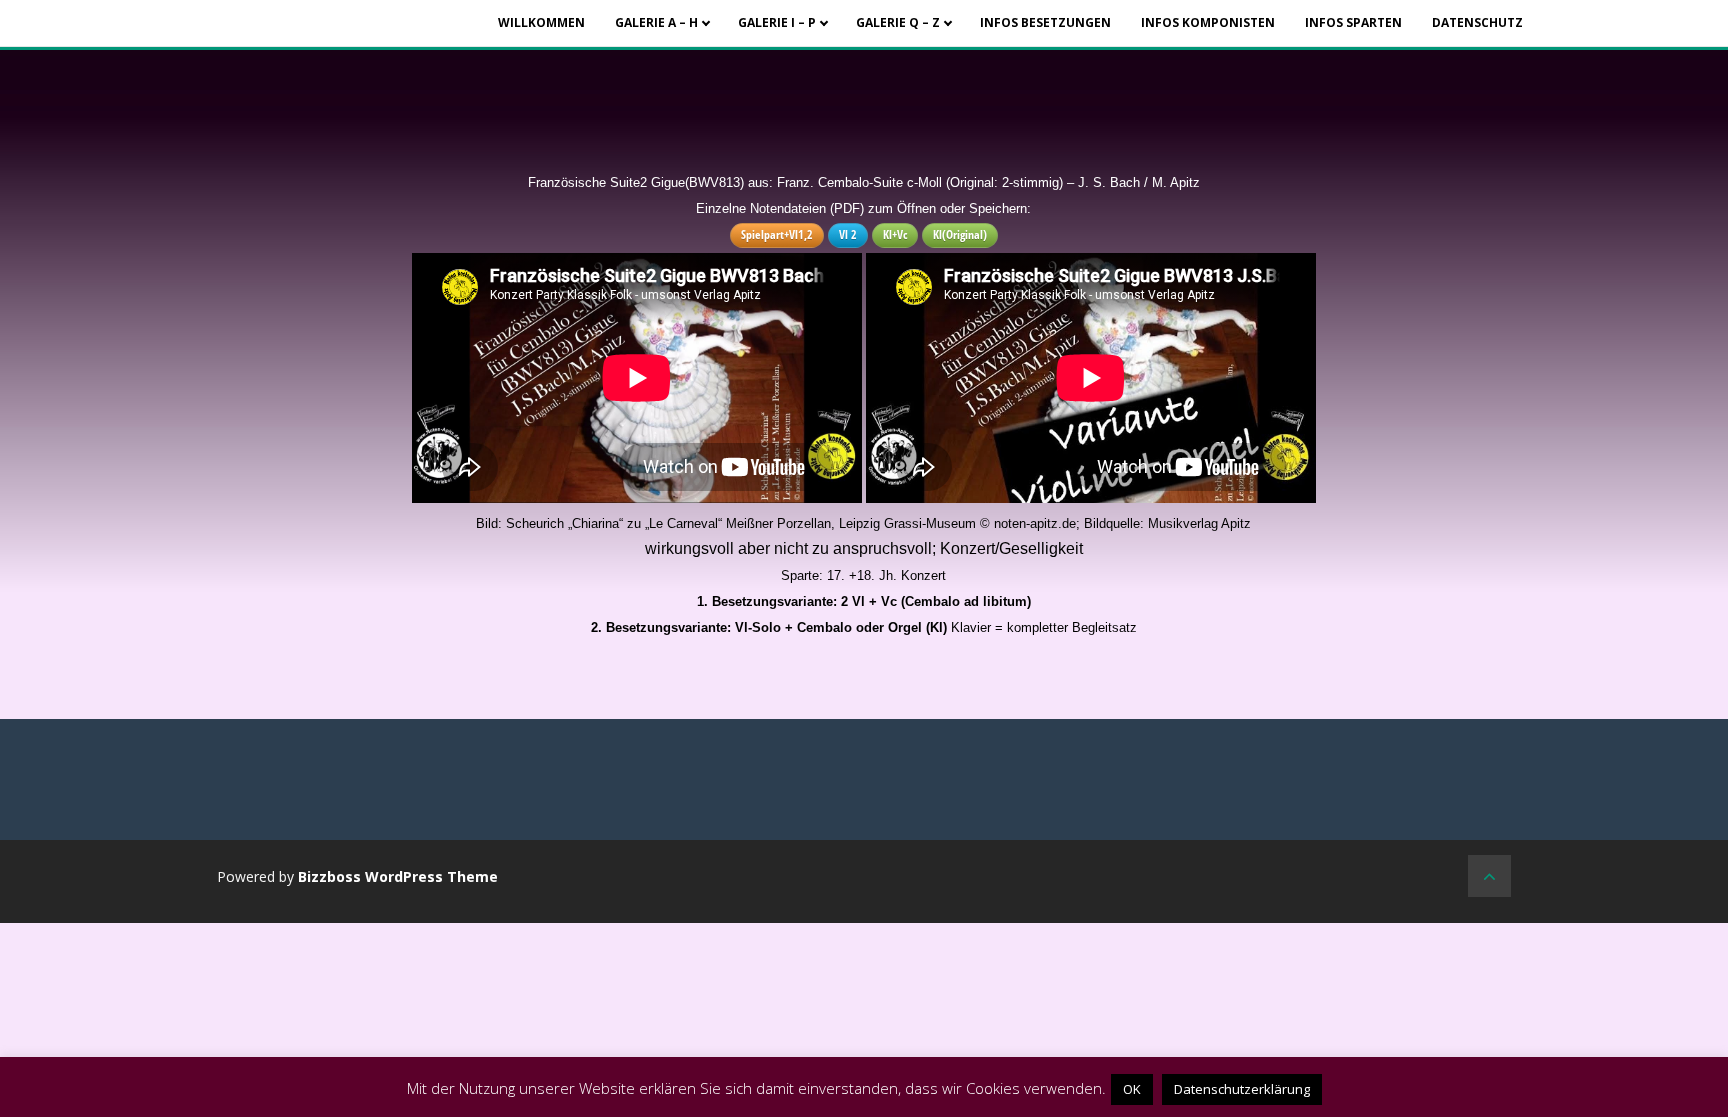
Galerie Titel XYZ (915, 48)
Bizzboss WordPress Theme (398, 876)
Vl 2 (848, 234)
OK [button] (1132, 1089)
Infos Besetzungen (1045, 22)
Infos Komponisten (1208, 22)
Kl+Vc (895, 234)
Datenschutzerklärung (1242, 1089)
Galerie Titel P (797, 48)
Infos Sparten (1353, 22)
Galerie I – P (777, 22)
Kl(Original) (960, 234)
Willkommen (541, 22)
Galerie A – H (656, 22)
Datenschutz (1477, 22)
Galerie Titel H (674, 48)
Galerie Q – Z (898, 22)
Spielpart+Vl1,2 (777, 234)
